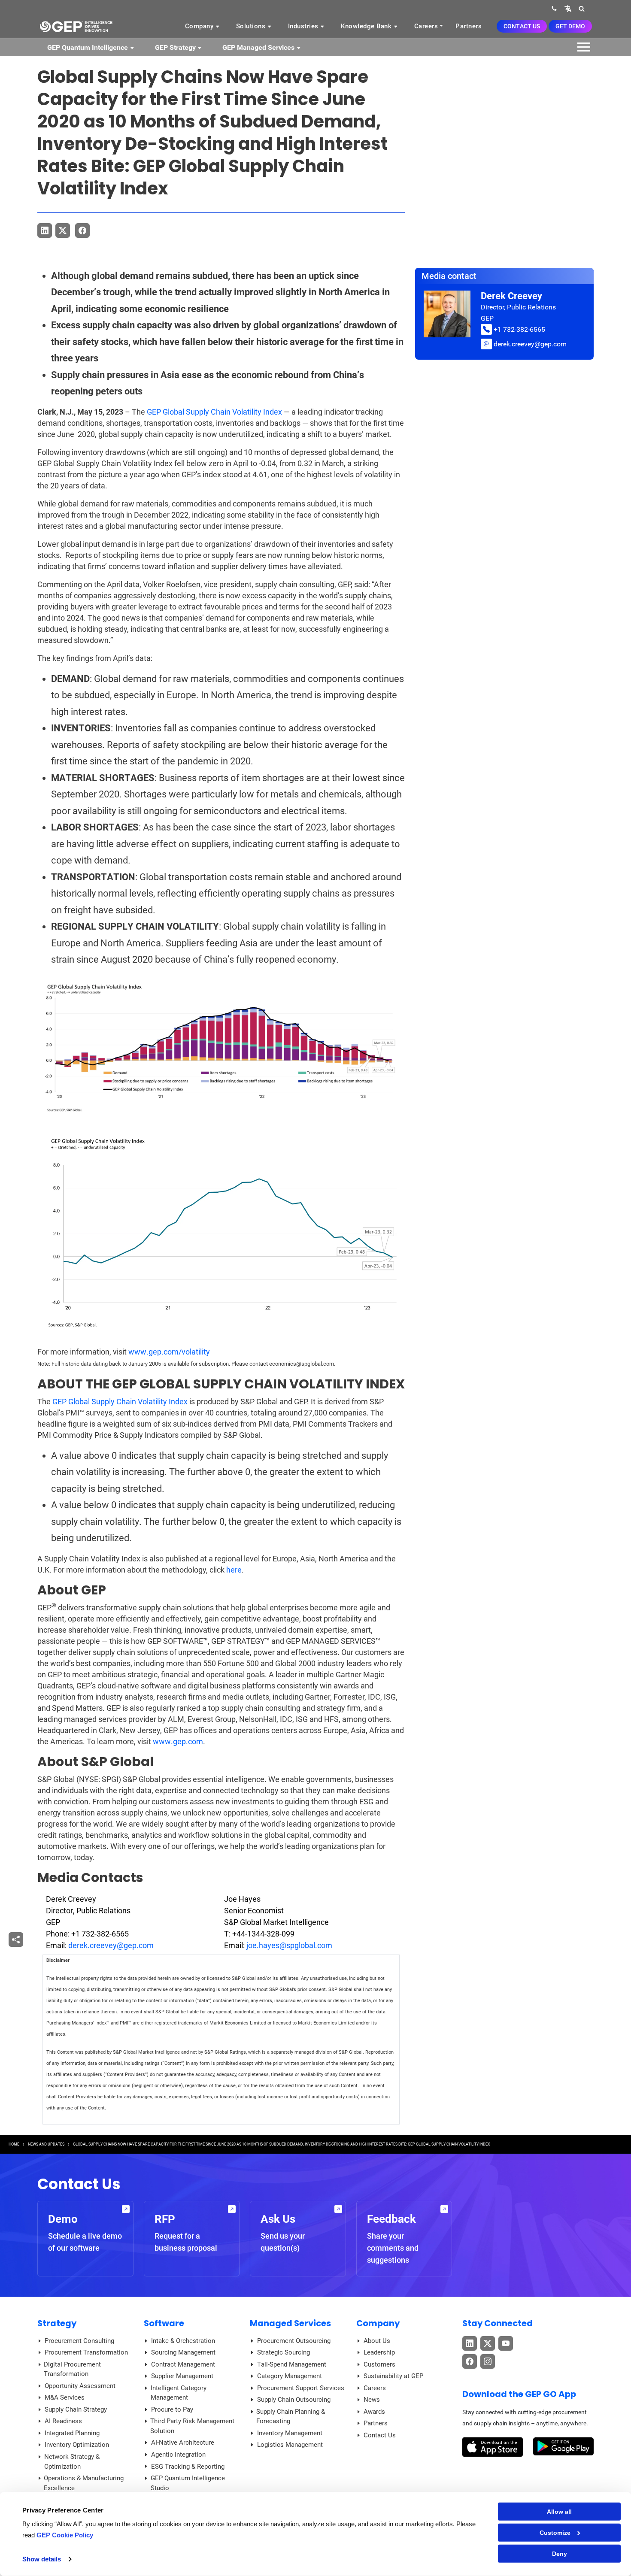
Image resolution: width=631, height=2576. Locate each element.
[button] (568, 8)
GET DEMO (570, 26)
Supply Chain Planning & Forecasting (291, 2417)
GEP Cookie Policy (65, 2535)
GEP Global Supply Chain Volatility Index (214, 412)
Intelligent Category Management (179, 2393)
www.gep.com (178, 1741)
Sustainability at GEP (393, 2376)
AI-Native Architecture (183, 2443)
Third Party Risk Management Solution (192, 2426)
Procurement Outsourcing (294, 2341)
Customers (379, 2364)
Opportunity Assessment (80, 2386)
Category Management (290, 2376)
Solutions (252, 26)
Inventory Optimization (77, 2445)
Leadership (379, 2352)
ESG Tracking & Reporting (188, 2467)
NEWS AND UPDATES (46, 2144)
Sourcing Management (183, 2352)
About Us (377, 2341)
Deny (560, 2554)
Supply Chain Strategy (76, 2409)
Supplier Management (182, 2376)
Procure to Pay (172, 2409)
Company (200, 26)
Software (164, 2323)
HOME (14, 2144)
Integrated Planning (72, 2433)
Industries (304, 26)
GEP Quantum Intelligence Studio (188, 2483)
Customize (555, 2533)
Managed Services (290, 2323)
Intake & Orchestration (183, 2341)
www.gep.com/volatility (169, 1352)
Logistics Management (290, 2445)
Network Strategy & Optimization (72, 2462)
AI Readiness (63, 2421)
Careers (426, 26)
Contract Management (183, 2364)
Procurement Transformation (86, 2352)
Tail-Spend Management (292, 2364)
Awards (374, 2412)
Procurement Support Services (301, 2388)
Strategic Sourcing (284, 2352)
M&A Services (65, 2397)
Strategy (57, 2323)
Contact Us (522, 26)
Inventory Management (290, 2433)
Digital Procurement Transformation (72, 2369)
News (372, 2400)
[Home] (76, 26)
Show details (42, 2559)
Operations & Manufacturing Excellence (84, 2483)
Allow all (559, 2512)
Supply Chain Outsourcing (294, 2400)
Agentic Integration (178, 2455)
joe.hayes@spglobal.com (289, 1945)
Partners (469, 26)
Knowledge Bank (367, 26)
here (234, 1570)
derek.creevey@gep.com (111, 1945)
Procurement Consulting (79, 2341)
